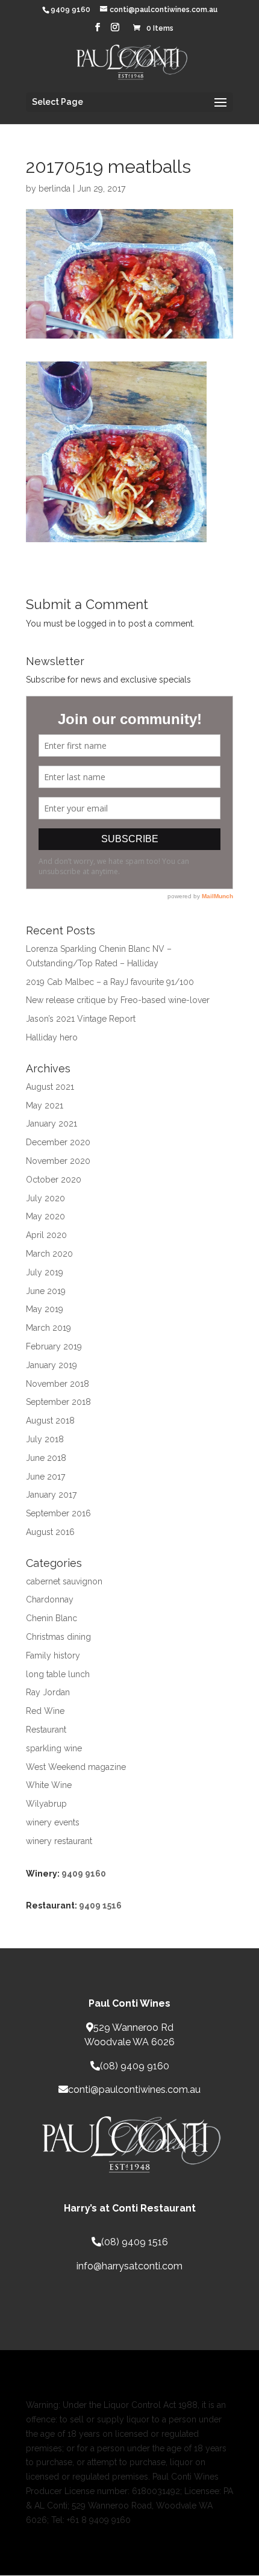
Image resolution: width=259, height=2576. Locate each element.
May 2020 (45, 1216)
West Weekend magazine (76, 1767)
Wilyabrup (46, 1804)
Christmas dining (58, 1637)
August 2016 (50, 1532)
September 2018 (58, 1402)
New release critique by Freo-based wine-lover (118, 1000)
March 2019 (48, 1328)
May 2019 (45, 1309)
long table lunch (58, 1674)
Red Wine (45, 1711)
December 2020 (58, 1142)
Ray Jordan (48, 1692)
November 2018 (58, 1384)
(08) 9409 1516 (135, 2242)
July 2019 (45, 1272)
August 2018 (50, 1421)
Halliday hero (52, 1037)
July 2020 (45, 1198)
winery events (53, 1822)
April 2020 (46, 1235)
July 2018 (45, 1439)
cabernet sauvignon (64, 1581)
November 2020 (58, 1161)
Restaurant (46, 1730)
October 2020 (54, 1180)
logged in (97, 624)
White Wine (49, 1785)
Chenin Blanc (51, 1618)
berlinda (55, 189)
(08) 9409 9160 (135, 2066)
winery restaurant (59, 1841)
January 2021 (51, 1124)
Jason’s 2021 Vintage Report (81, 1019)
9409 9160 (84, 1874)
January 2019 (51, 1365)
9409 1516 (100, 1905)
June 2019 (46, 1291)
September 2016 (58, 1513)
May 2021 (45, 1105)
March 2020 (49, 1254)
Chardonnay (50, 1599)
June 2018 (46, 1458)
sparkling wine (54, 1748)
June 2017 (45, 1477)
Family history (53, 1655)
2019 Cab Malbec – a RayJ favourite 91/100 (110, 982)
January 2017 (51, 1495)
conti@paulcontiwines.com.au (134, 2090)
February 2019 (54, 1346)
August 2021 (50, 1087)
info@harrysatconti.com (129, 2266)
